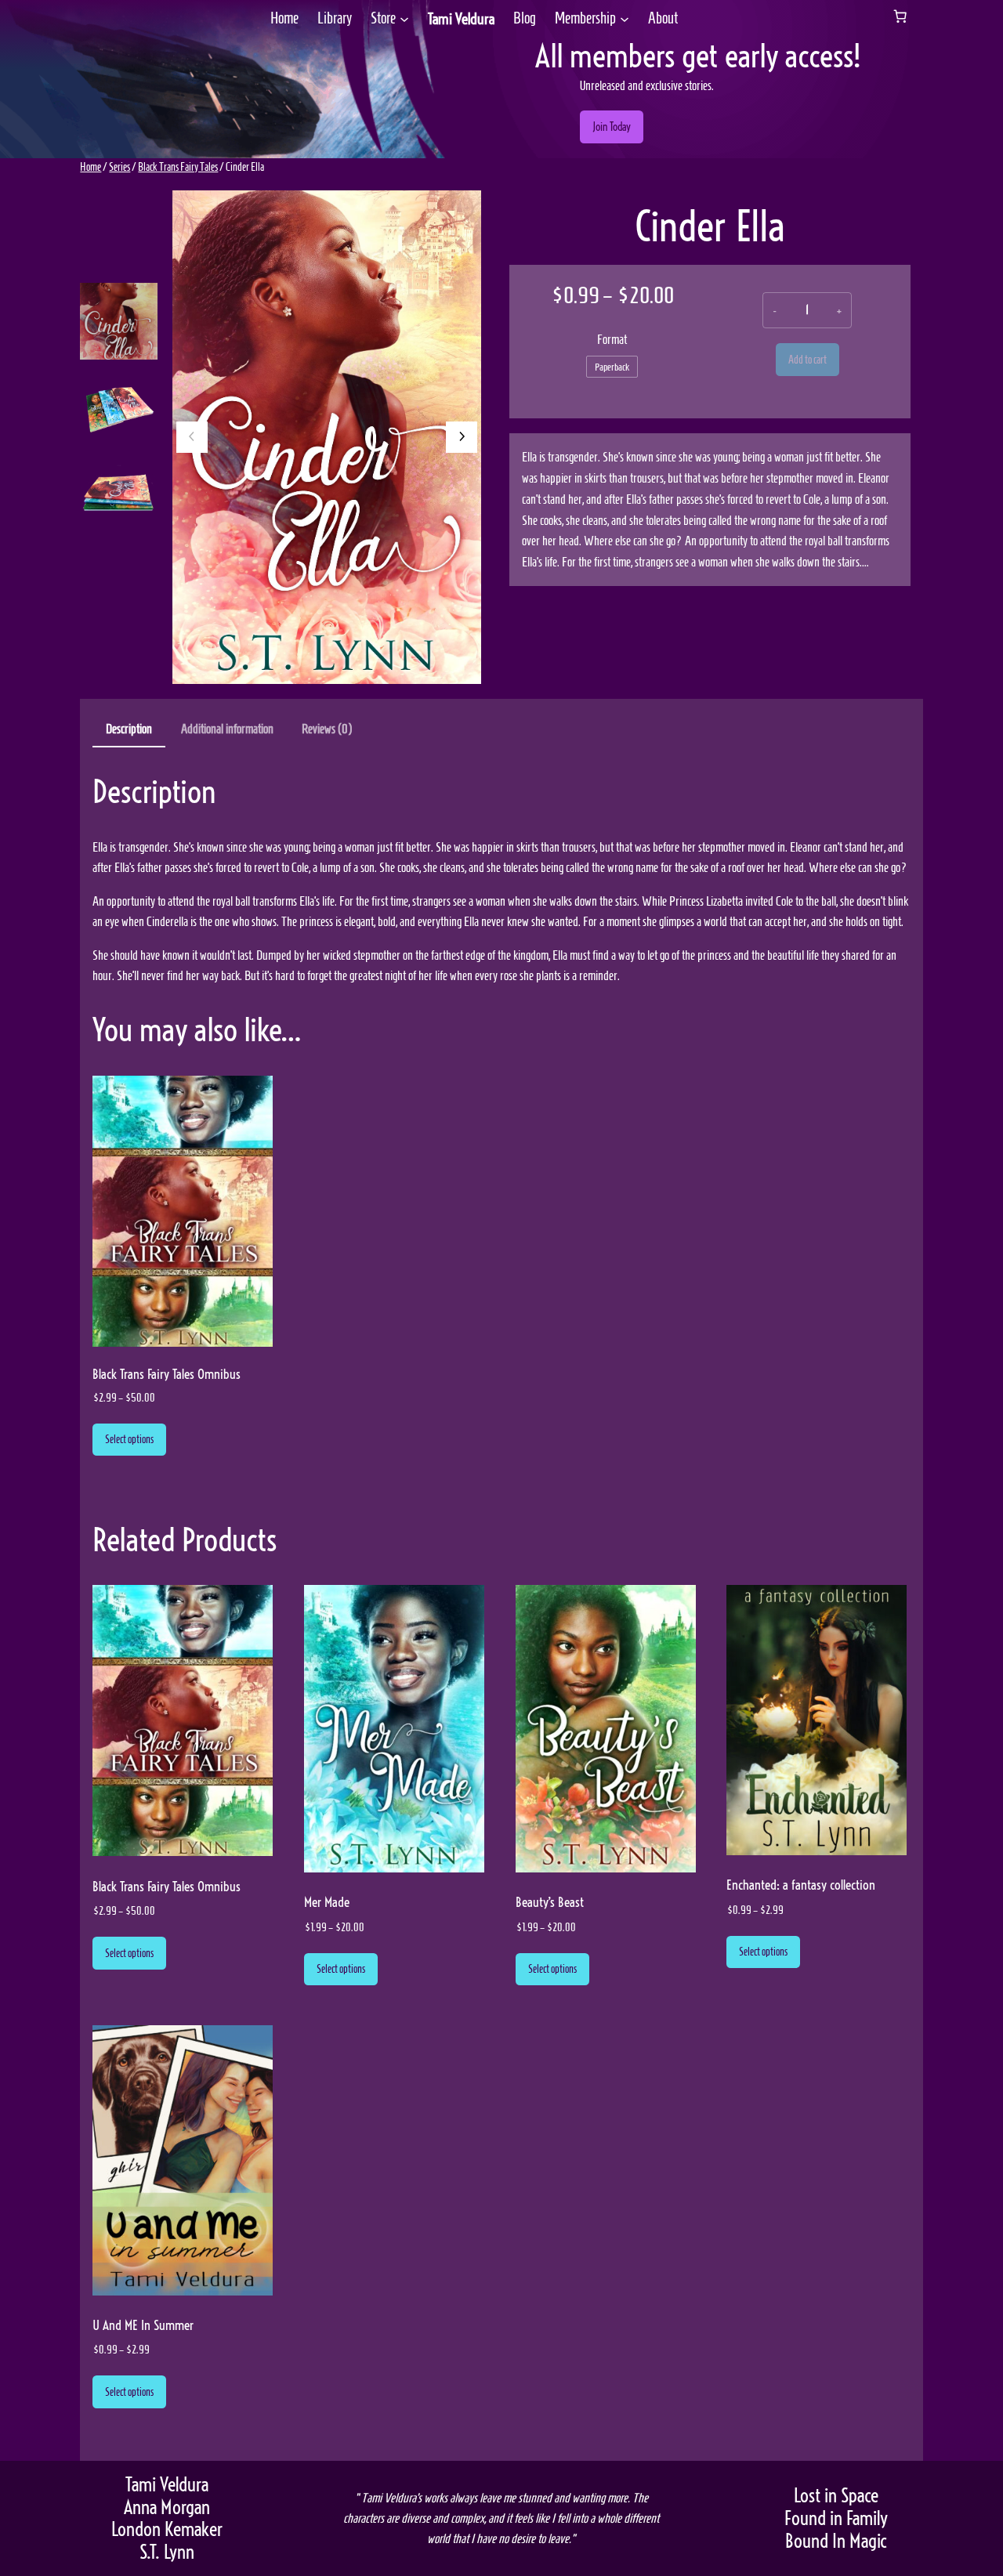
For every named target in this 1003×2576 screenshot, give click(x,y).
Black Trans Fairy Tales (178, 167)
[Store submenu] (404, 19)
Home (91, 167)
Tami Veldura (461, 19)
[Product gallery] (327, 437)
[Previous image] (192, 437)
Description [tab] (129, 729)
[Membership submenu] (625, 19)
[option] (119, 405)
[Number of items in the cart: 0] (900, 16)
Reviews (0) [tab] (327, 729)
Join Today (612, 127)
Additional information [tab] (227, 729)
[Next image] (462, 437)
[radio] (612, 367)
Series (119, 167)
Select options (129, 1439)
